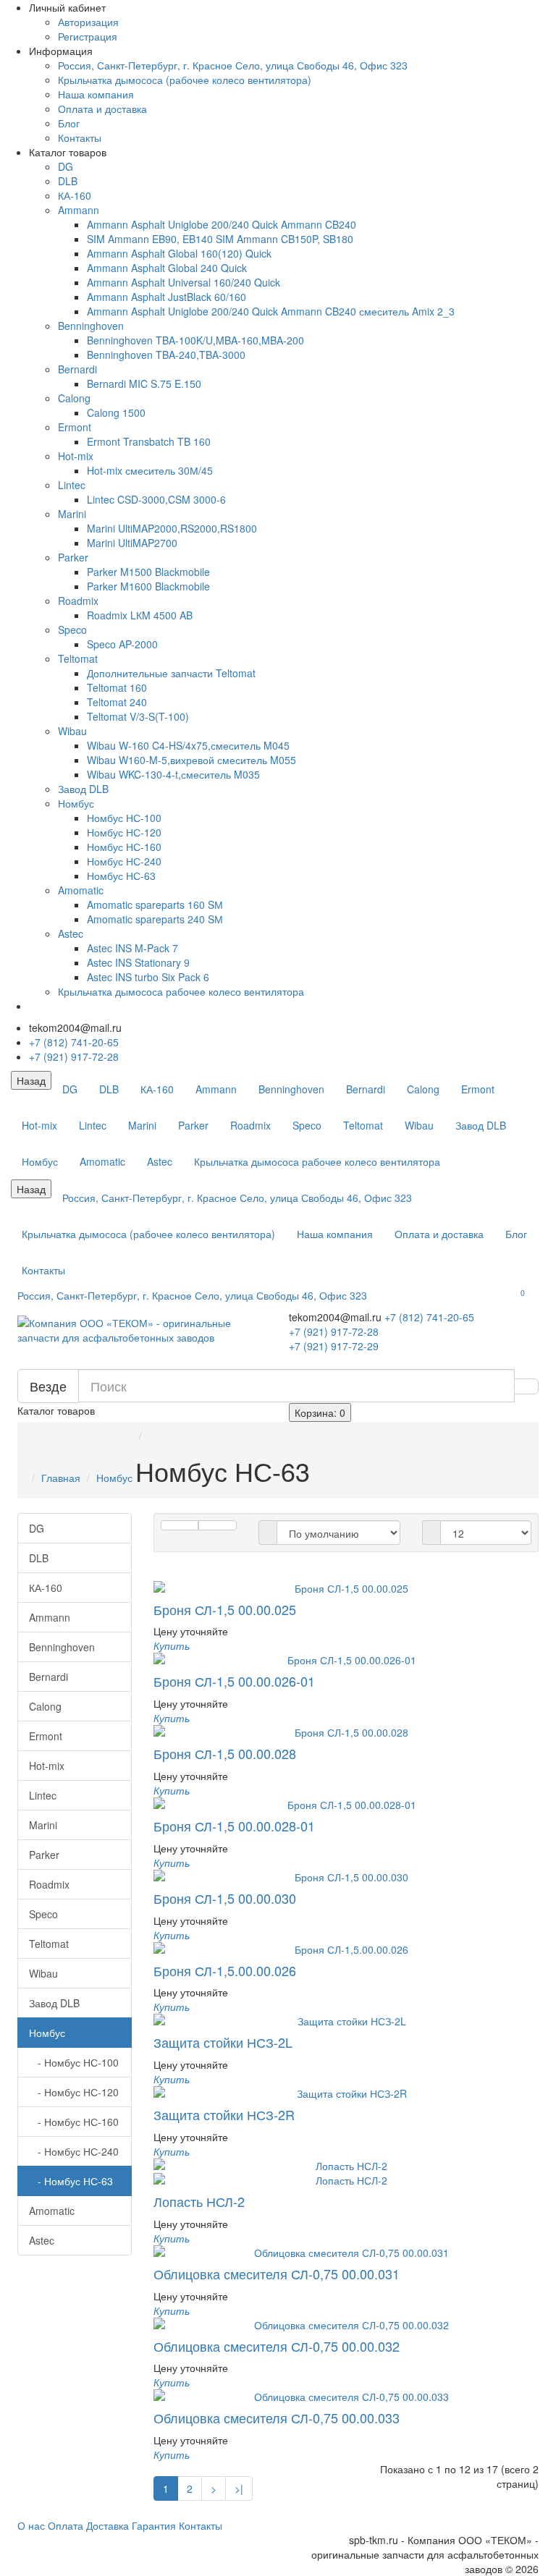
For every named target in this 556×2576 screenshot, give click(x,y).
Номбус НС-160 (124, 847)
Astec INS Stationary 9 (138, 962)
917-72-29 (334, 1346)
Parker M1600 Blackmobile (148, 586)
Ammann (79, 210)
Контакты (80, 137)
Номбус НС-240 (124, 861)
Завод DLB (83, 789)
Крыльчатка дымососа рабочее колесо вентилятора (181, 991)
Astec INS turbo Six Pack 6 (148, 977)
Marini (72, 514)
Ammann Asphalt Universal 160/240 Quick (184, 282)
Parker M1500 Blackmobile (148, 572)
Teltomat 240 (117, 702)
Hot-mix (76, 456)
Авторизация (88, 22)
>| (239, 2488)
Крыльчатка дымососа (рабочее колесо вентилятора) (185, 80)
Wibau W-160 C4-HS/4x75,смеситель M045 (188, 745)
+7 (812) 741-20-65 (74, 1042)
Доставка (108, 2525)
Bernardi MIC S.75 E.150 (144, 384)
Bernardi (77, 369)
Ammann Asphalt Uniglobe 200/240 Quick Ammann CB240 (222, 224)
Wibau (72, 731)
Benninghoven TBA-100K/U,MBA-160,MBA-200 (195, 340)
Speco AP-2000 (122, 644)
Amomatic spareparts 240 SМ (155, 919)
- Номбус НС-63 (71, 2181)
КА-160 (75, 195)
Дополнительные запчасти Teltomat (171, 673)
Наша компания (96, 94)
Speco (72, 630)
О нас (31, 2525)
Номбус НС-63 (121, 876)
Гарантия (154, 2525)
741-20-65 (429, 1317)
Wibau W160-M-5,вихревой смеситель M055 (191, 760)
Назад (31, 1080)
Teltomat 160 (117, 687)
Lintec (72, 485)
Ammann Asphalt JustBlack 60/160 (167, 297)
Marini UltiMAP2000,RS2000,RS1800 (172, 528)
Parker (73, 557)
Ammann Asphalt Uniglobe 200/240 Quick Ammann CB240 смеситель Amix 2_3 (271, 311)
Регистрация (88, 36)
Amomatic (81, 890)
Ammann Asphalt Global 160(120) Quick (179, 253)
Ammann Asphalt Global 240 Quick (167, 268)
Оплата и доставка (102, 109)
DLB (68, 181)
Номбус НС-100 (124, 818)
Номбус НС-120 (124, 832)
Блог (69, 123)
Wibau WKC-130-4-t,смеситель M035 (173, 774)
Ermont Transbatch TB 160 (149, 441)
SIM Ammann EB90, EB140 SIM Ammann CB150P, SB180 (220, 239)
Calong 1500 (116, 412)
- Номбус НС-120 (74, 2092)
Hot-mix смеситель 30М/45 (150, 470)
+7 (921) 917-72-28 (74, 1056)
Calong (74, 398)
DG (66, 166)
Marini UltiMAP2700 (132, 543)
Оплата (66, 2525)
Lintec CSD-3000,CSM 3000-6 (156, 499)
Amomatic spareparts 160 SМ (155, 904)
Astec (71, 933)
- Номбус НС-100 (74, 2062)
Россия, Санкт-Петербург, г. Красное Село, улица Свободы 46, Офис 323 (233, 65)
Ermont (75, 427)
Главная (61, 1478)
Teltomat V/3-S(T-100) (138, 716)
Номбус (76, 803)
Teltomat (78, 658)
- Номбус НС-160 (74, 2122)
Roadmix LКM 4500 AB (140, 615)
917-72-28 (334, 1331)
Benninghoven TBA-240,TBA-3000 (166, 355)
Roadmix (78, 601)
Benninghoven (91, 326)
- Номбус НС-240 (74, 2151)
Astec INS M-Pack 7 (132, 948)
